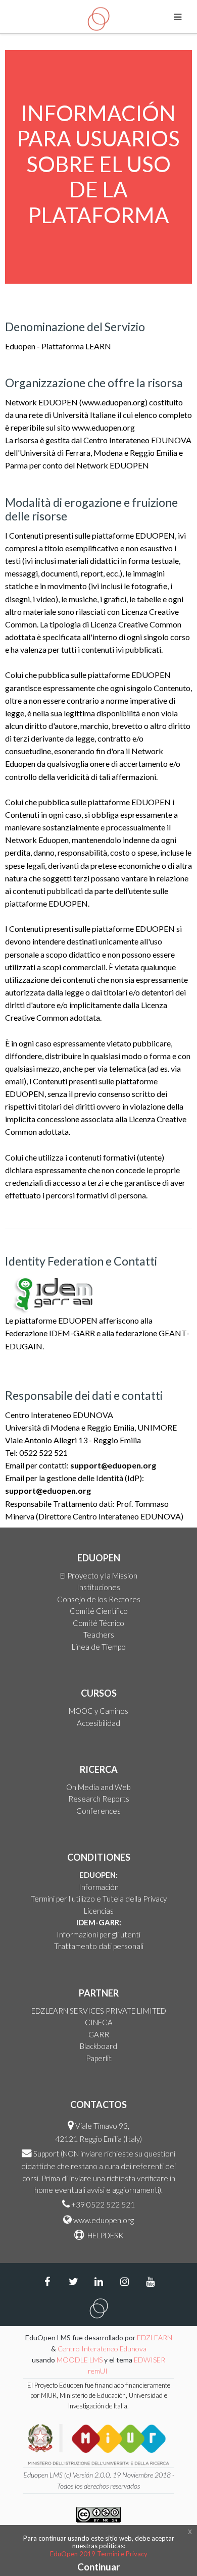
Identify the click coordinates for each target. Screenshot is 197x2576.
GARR (99, 2034)
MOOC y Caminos (98, 1711)
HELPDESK (105, 2235)
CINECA (99, 2022)
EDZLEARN (155, 2337)
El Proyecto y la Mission (99, 1575)
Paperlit (99, 2058)
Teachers (99, 1635)
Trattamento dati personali (99, 1946)
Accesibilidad (98, 1723)
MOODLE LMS (80, 2360)
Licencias (99, 1911)
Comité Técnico (98, 1623)
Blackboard (98, 2046)
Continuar (99, 2567)
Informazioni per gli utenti (98, 1934)
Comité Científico (99, 1611)
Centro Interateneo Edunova (102, 2349)
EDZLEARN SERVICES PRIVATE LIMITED (99, 2011)
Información (99, 1887)
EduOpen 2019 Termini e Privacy (99, 2554)
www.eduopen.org (104, 2220)
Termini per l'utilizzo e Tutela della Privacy (99, 1899)
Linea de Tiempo (99, 1647)
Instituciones (98, 1587)
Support (46, 2153)
